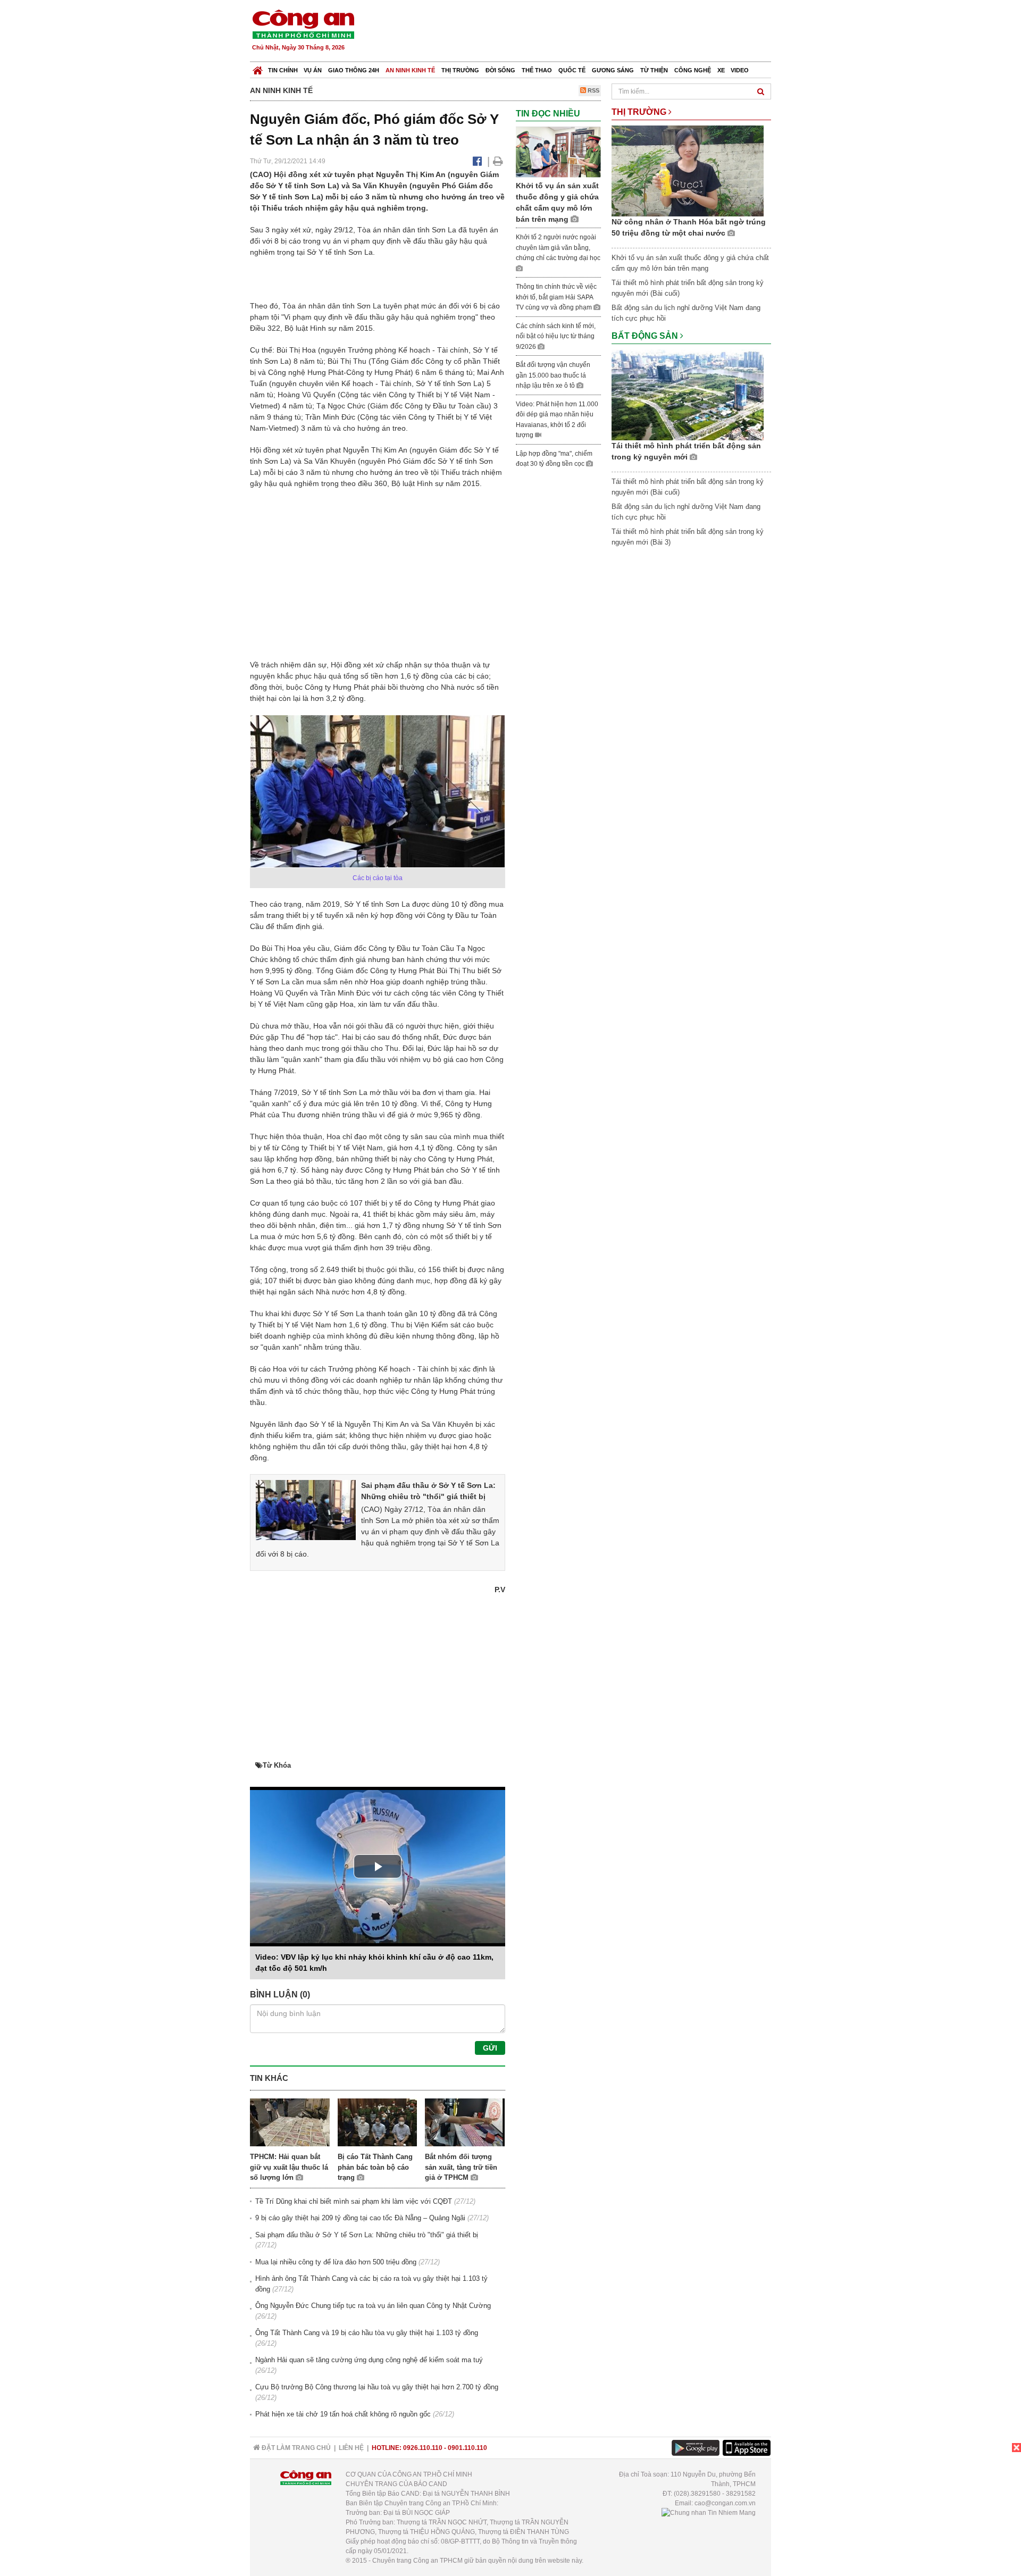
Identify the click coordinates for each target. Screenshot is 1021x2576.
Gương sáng (613, 70)
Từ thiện (654, 70)
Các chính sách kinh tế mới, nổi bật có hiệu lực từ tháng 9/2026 (556, 336)
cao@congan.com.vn (725, 2503)
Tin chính (283, 70)
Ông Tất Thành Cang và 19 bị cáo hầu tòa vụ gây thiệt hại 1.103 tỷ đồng (367, 2333)
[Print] (498, 161)
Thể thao (537, 70)
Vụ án (313, 70)
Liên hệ (351, 2448)
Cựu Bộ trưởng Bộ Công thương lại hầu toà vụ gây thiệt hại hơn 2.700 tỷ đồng (377, 2387)
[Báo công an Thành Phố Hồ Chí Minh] (303, 24)
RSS (593, 90)
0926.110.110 (423, 2448)
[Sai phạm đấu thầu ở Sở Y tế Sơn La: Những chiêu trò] (306, 1509)
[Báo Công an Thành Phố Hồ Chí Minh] (258, 68)
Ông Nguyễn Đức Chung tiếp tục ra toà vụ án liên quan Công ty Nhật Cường (373, 2306)
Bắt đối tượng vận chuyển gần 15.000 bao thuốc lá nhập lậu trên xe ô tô (553, 375)
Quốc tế (572, 70)
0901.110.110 (467, 2448)
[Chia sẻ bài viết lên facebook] (477, 161)
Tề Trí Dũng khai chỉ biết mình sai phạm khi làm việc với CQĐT (354, 2201)
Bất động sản (646, 336)
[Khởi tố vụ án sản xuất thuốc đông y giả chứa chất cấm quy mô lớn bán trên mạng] (558, 152)
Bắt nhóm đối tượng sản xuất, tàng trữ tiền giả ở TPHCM (461, 2167)
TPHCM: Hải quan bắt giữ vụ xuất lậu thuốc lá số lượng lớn (289, 2167)
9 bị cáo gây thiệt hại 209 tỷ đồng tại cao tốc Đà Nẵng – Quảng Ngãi (360, 2218)
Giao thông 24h (354, 70)
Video (740, 70)
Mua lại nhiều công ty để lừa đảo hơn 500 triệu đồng (336, 2262)
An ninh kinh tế (410, 70)
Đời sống (500, 70)
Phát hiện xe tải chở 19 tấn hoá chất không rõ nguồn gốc (343, 2414)
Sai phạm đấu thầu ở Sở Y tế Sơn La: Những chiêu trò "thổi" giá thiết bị (367, 2235)
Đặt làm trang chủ (295, 2448)
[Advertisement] (578, 32)
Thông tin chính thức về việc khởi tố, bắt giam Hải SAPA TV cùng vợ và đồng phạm (556, 297)
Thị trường (460, 70)
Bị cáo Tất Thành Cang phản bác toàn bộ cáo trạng (375, 2167)
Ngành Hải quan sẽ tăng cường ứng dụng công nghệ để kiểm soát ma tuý (369, 2360)
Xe (721, 70)
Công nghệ (693, 70)
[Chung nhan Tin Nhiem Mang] (709, 2513)
